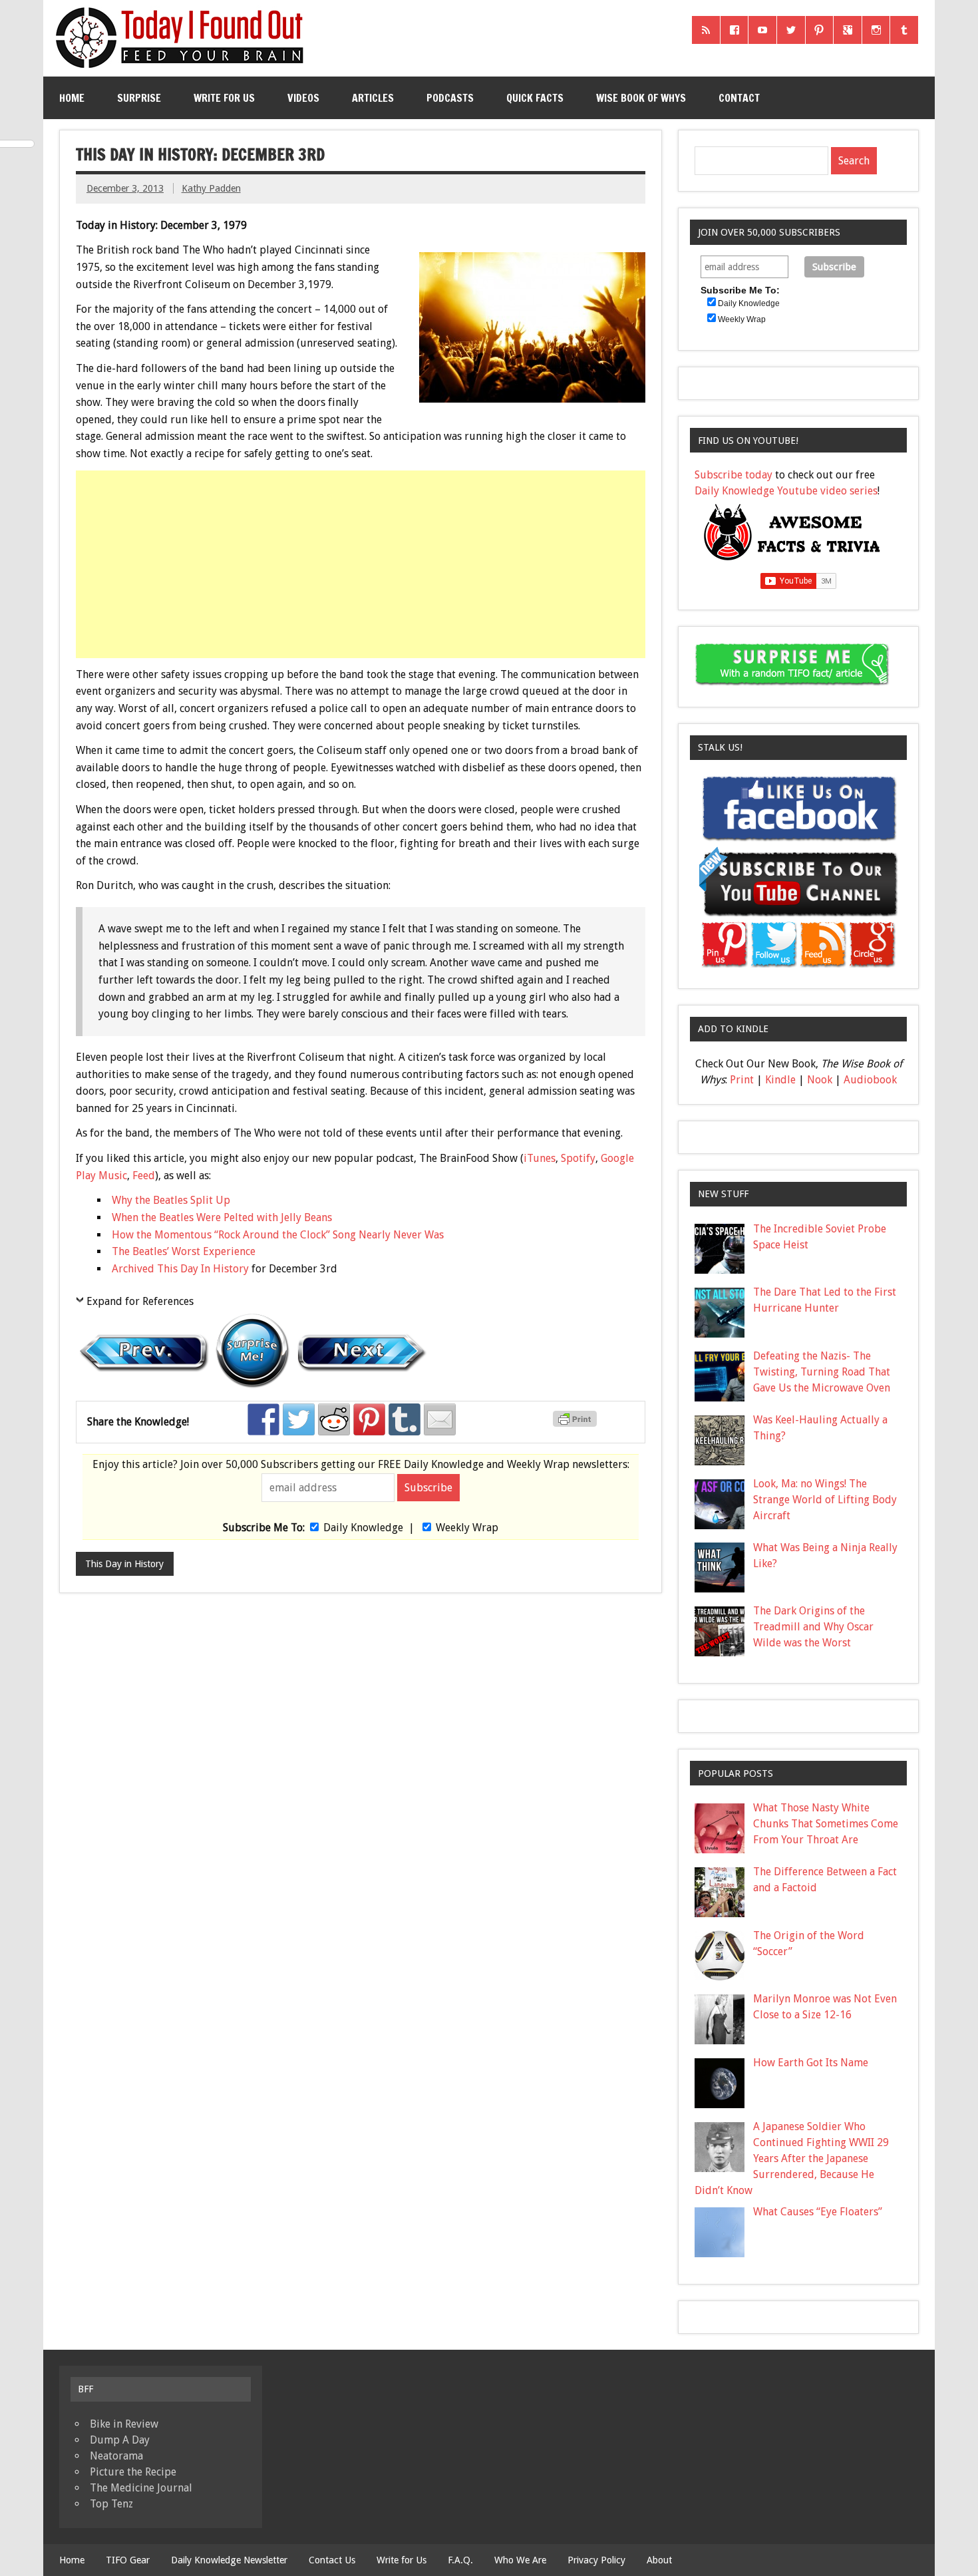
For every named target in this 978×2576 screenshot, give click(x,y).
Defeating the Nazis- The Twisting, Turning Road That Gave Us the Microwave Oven (822, 1372)
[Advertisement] (362, 564)
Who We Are (520, 2560)
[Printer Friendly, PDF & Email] (577, 1423)
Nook (820, 1080)
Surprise (139, 98)
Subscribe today (733, 475)
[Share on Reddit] (334, 1419)
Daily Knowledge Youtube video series (786, 491)
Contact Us (332, 2560)
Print (742, 1080)
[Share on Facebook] (263, 1419)
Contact (739, 98)
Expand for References (140, 1301)
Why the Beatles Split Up (171, 1200)
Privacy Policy (596, 2560)
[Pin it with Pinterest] (369, 1419)
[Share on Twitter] (299, 1419)
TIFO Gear (128, 2560)
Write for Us (224, 98)
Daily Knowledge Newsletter (229, 2560)
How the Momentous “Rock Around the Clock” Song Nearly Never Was (278, 1235)
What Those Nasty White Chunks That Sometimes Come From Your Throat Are (826, 1824)
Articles (373, 98)
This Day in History (124, 1564)
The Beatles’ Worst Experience (184, 1251)
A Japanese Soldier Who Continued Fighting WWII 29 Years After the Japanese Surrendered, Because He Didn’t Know (792, 2158)
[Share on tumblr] (405, 1419)
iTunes (540, 1158)
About (659, 2560)
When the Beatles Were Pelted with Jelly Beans (222, 1217)
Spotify (578, 1158)
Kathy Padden (211, 188)
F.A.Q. (460, 2560)
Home (72, 98)
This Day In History (203, 1269)
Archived (134, 1269)
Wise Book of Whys (641, 98)
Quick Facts (535, 98)
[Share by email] (440, 1419)
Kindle (780, 1080)
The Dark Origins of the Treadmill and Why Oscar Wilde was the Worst (813, 1627)
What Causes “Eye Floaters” (818, 2212)
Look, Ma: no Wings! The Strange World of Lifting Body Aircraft (825, 1500)
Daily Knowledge (363, 1528)
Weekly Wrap (467, 1528)
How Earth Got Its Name (811, 2063)
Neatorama (116, 2456)
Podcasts (450, 98)
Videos (303, 98)
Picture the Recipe (133, 2472)
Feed (144, 1176)
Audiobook (870, 1080)
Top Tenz (111, 2504)
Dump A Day (120, 2440)
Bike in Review (124, 2424)
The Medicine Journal (141, 2488)
